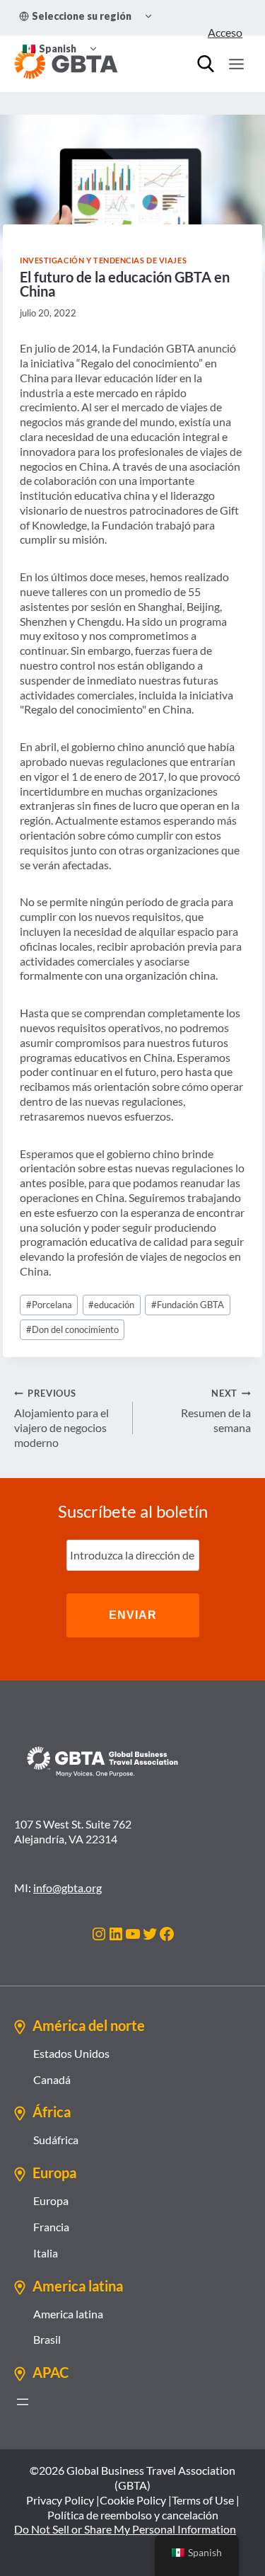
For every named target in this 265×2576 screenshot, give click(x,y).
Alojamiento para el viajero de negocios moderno (61, 1418)
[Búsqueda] (206, 64)
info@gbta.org (67, 1888)
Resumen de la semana (216, 1411)
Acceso (225, 32)
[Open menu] (236, 64)
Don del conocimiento (72, 1329)
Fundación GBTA (188, 1305)
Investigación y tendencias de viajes (103, 260)
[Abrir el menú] (23, 2402)
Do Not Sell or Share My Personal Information (125, 2529)
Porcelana (49, 1305)
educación (111, 1305)
